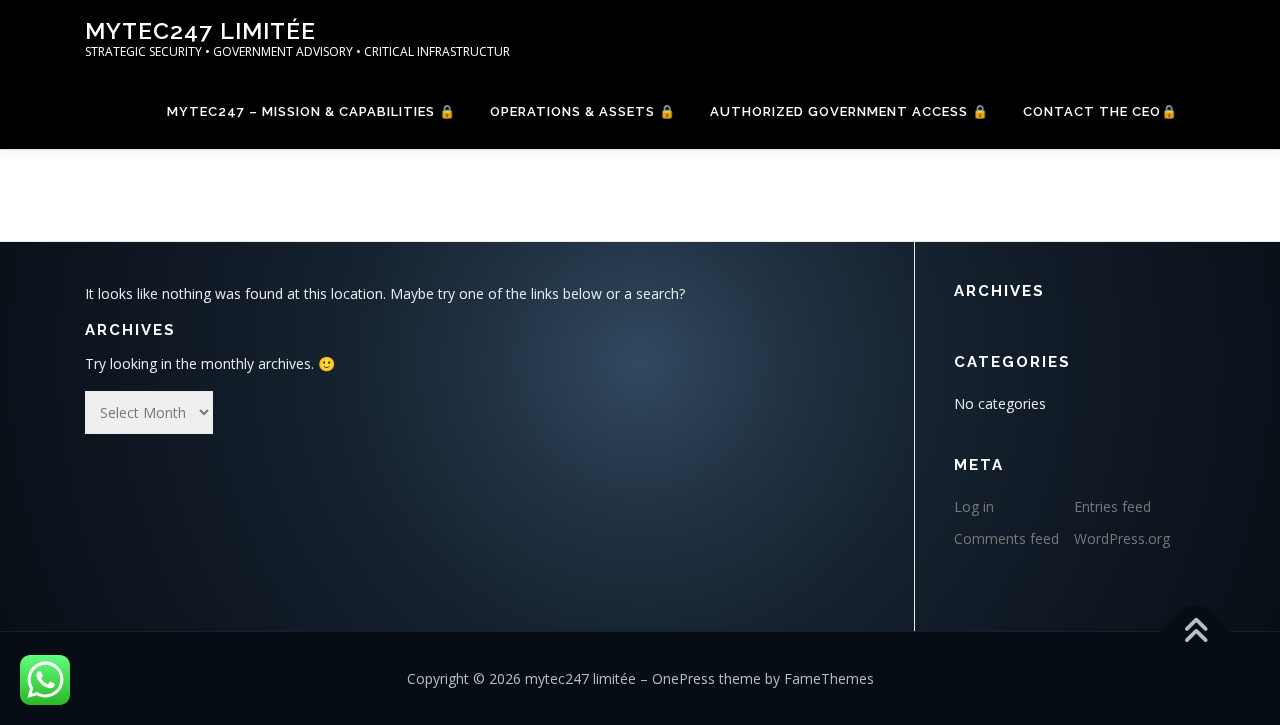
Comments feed (1006, 538)
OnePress (683, 678)
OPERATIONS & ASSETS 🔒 (583, 111)
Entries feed (1112, 506)
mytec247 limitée (200, 30)
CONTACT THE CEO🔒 (1100, 111)
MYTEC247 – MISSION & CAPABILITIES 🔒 (311, 111)
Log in (974, 506)
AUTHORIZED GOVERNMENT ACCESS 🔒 (849, 111)
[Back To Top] (1195, 631)
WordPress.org (1122, 538)
